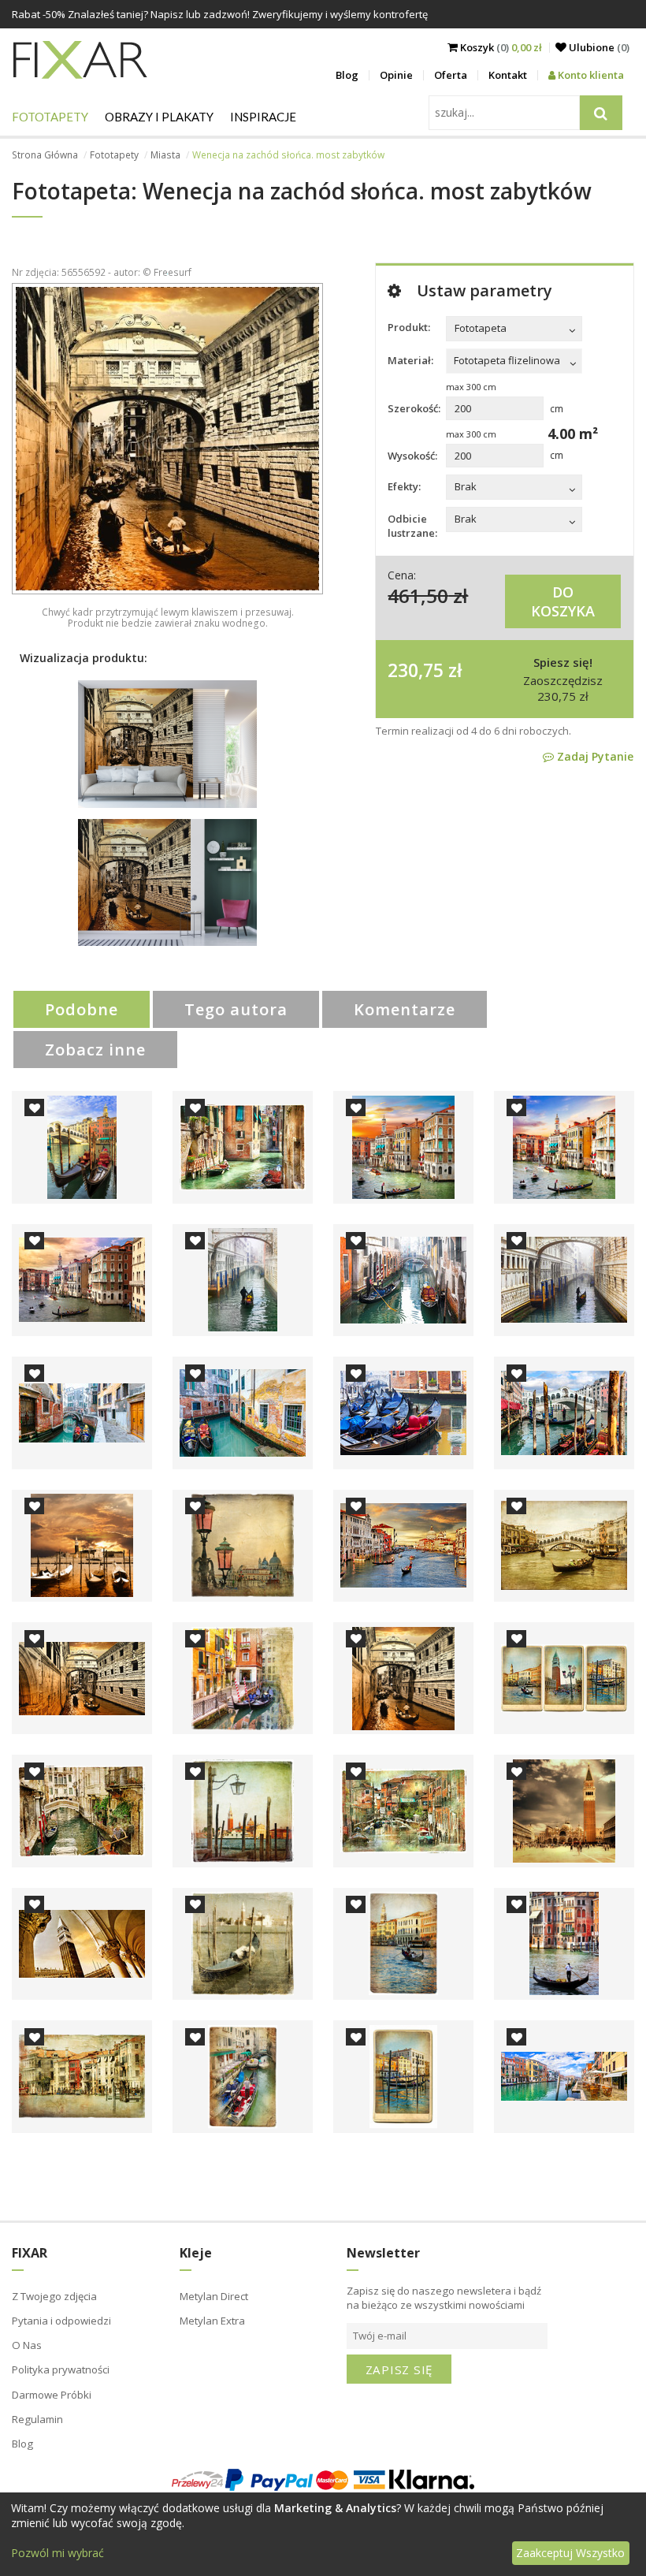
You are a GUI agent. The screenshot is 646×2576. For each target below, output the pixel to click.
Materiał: (410, 360)
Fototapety (50, 117)
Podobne (82, 1009)
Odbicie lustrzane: (412, 526)
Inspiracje (263, 117)
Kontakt (508, 75)
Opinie (396, 75)
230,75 (416, 670)
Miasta (165, 155)
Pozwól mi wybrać (58, 2553)
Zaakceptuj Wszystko (570, 2553)
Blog (347, 75)
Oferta (451, 75)
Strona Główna (45, 155)
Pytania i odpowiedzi (61, 2321)
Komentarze (405, 1009)
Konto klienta (590, 75)
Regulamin (37, 2419)
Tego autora (236, 1009)
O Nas (27, 2345)
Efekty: (404, 486)
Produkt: (409, 327)
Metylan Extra (212, 2321)
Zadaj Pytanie (594, 756)
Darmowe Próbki (52, 2395)
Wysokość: (412, 456)
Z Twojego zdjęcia (54, 2296)
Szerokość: (414, 408)
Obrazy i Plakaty (159, 117)
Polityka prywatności (61, 2369)
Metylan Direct (214, 2296)
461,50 (418, 596)
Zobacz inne (95, 1050)
